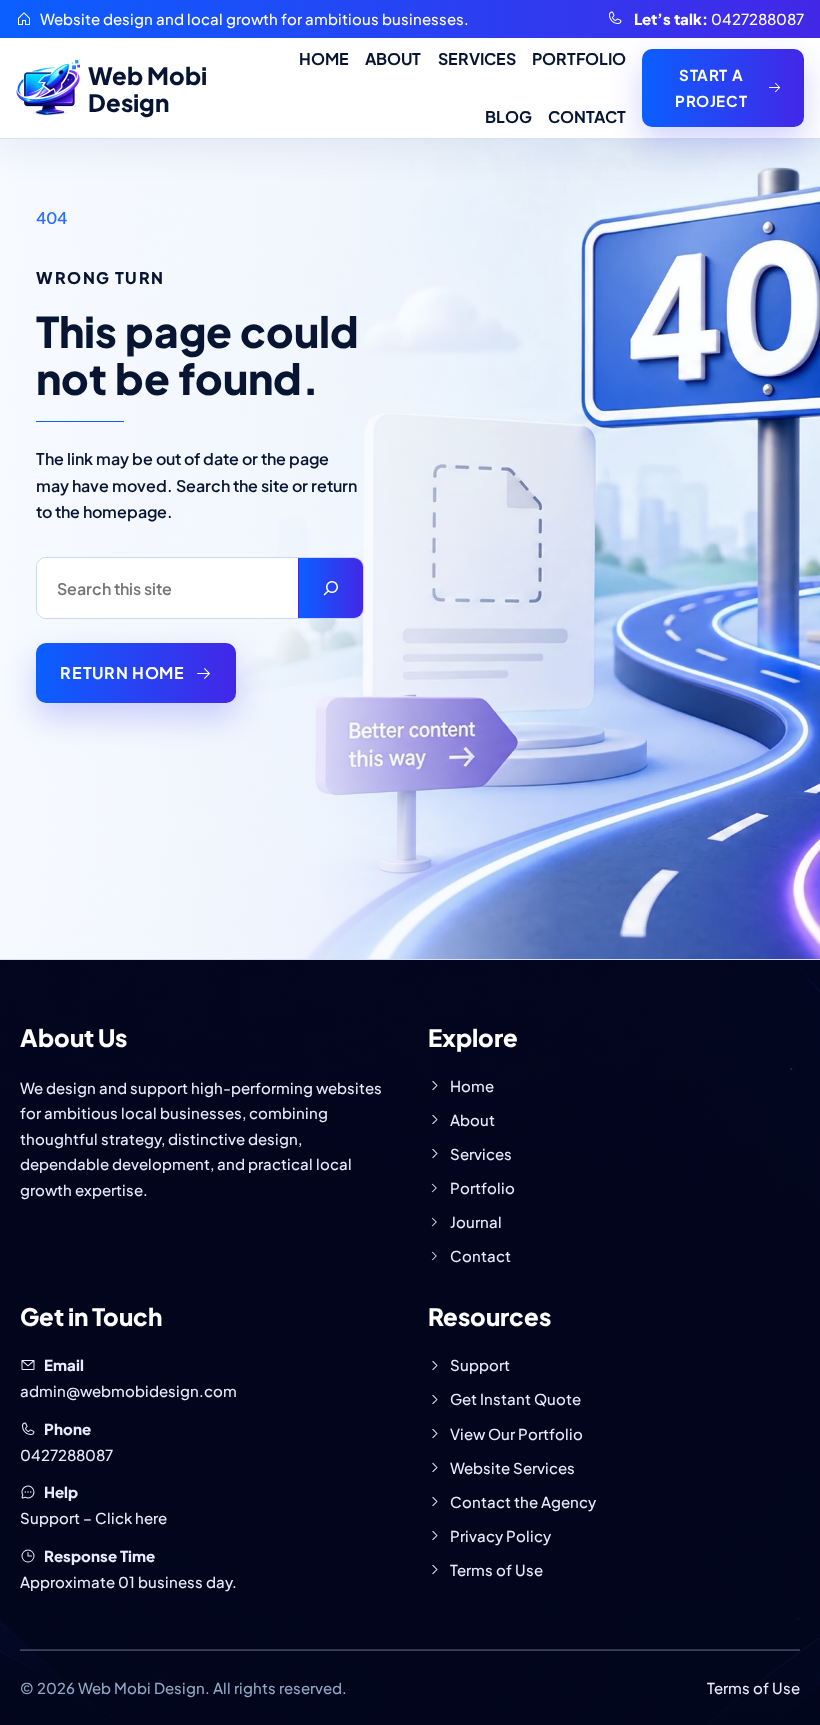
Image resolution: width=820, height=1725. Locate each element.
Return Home (122, 672)
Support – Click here (93, 1517)
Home (472, 1085)
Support (480, 1364)
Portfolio (482, 1187)
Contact (480, 1255)
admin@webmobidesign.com (128, 1390)
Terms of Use (496, 1569)
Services (481, 1153)
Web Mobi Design (147, 88)
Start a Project (711, 87)
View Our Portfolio (516, 1433)
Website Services (512, 1467)
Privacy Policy (500, 1535)
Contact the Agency (523, 1501)
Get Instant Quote (515, 1398)
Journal (476, 1221)
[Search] (330, 588)
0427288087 (757, 18)
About (472, 1119)
